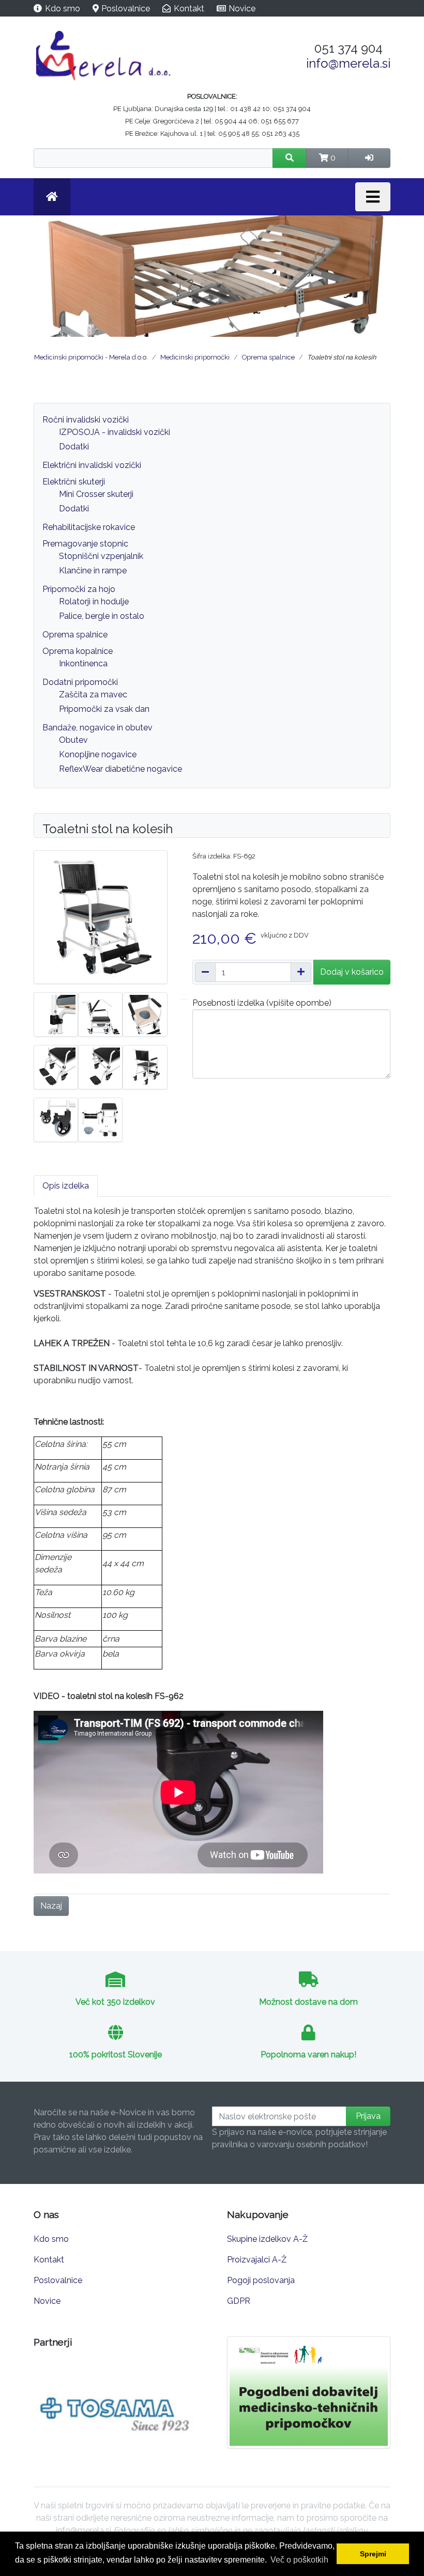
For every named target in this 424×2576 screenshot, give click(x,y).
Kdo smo (63, 9)
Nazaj (51, 1906)
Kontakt (189, 9)
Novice (242, 9)
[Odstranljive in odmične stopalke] (56, 1066)
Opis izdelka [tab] (66, 1186)
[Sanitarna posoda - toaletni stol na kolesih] (145, 1014)
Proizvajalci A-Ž (257, 2260)
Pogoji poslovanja (261, 2280)
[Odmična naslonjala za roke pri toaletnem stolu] (100, 1014)
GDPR (239, 2301)
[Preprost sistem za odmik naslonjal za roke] (56, 1014)
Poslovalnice (126, 9)
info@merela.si (348, 63)
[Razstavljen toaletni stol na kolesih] (100, 1119)
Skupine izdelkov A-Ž (267, 2239)
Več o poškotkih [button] (299, 2560)
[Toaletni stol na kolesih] (145, 1066)
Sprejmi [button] (373, 2554)
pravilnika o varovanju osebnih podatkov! (290, 2144)
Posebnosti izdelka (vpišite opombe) (262, 1003)
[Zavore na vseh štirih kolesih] (56, 1119)
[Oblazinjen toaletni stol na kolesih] (101, 916)
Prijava (368, 2116)
